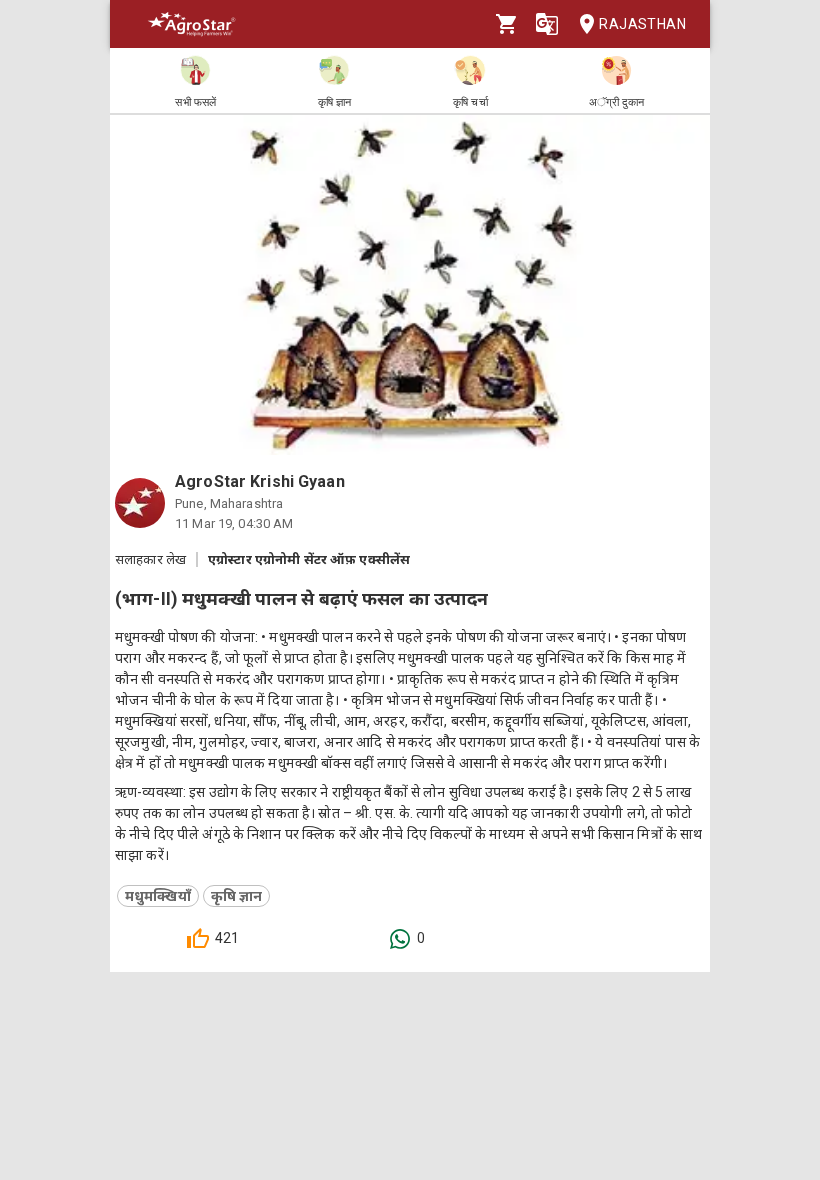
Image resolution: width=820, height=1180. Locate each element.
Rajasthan (642, 24)
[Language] (547, 24)
